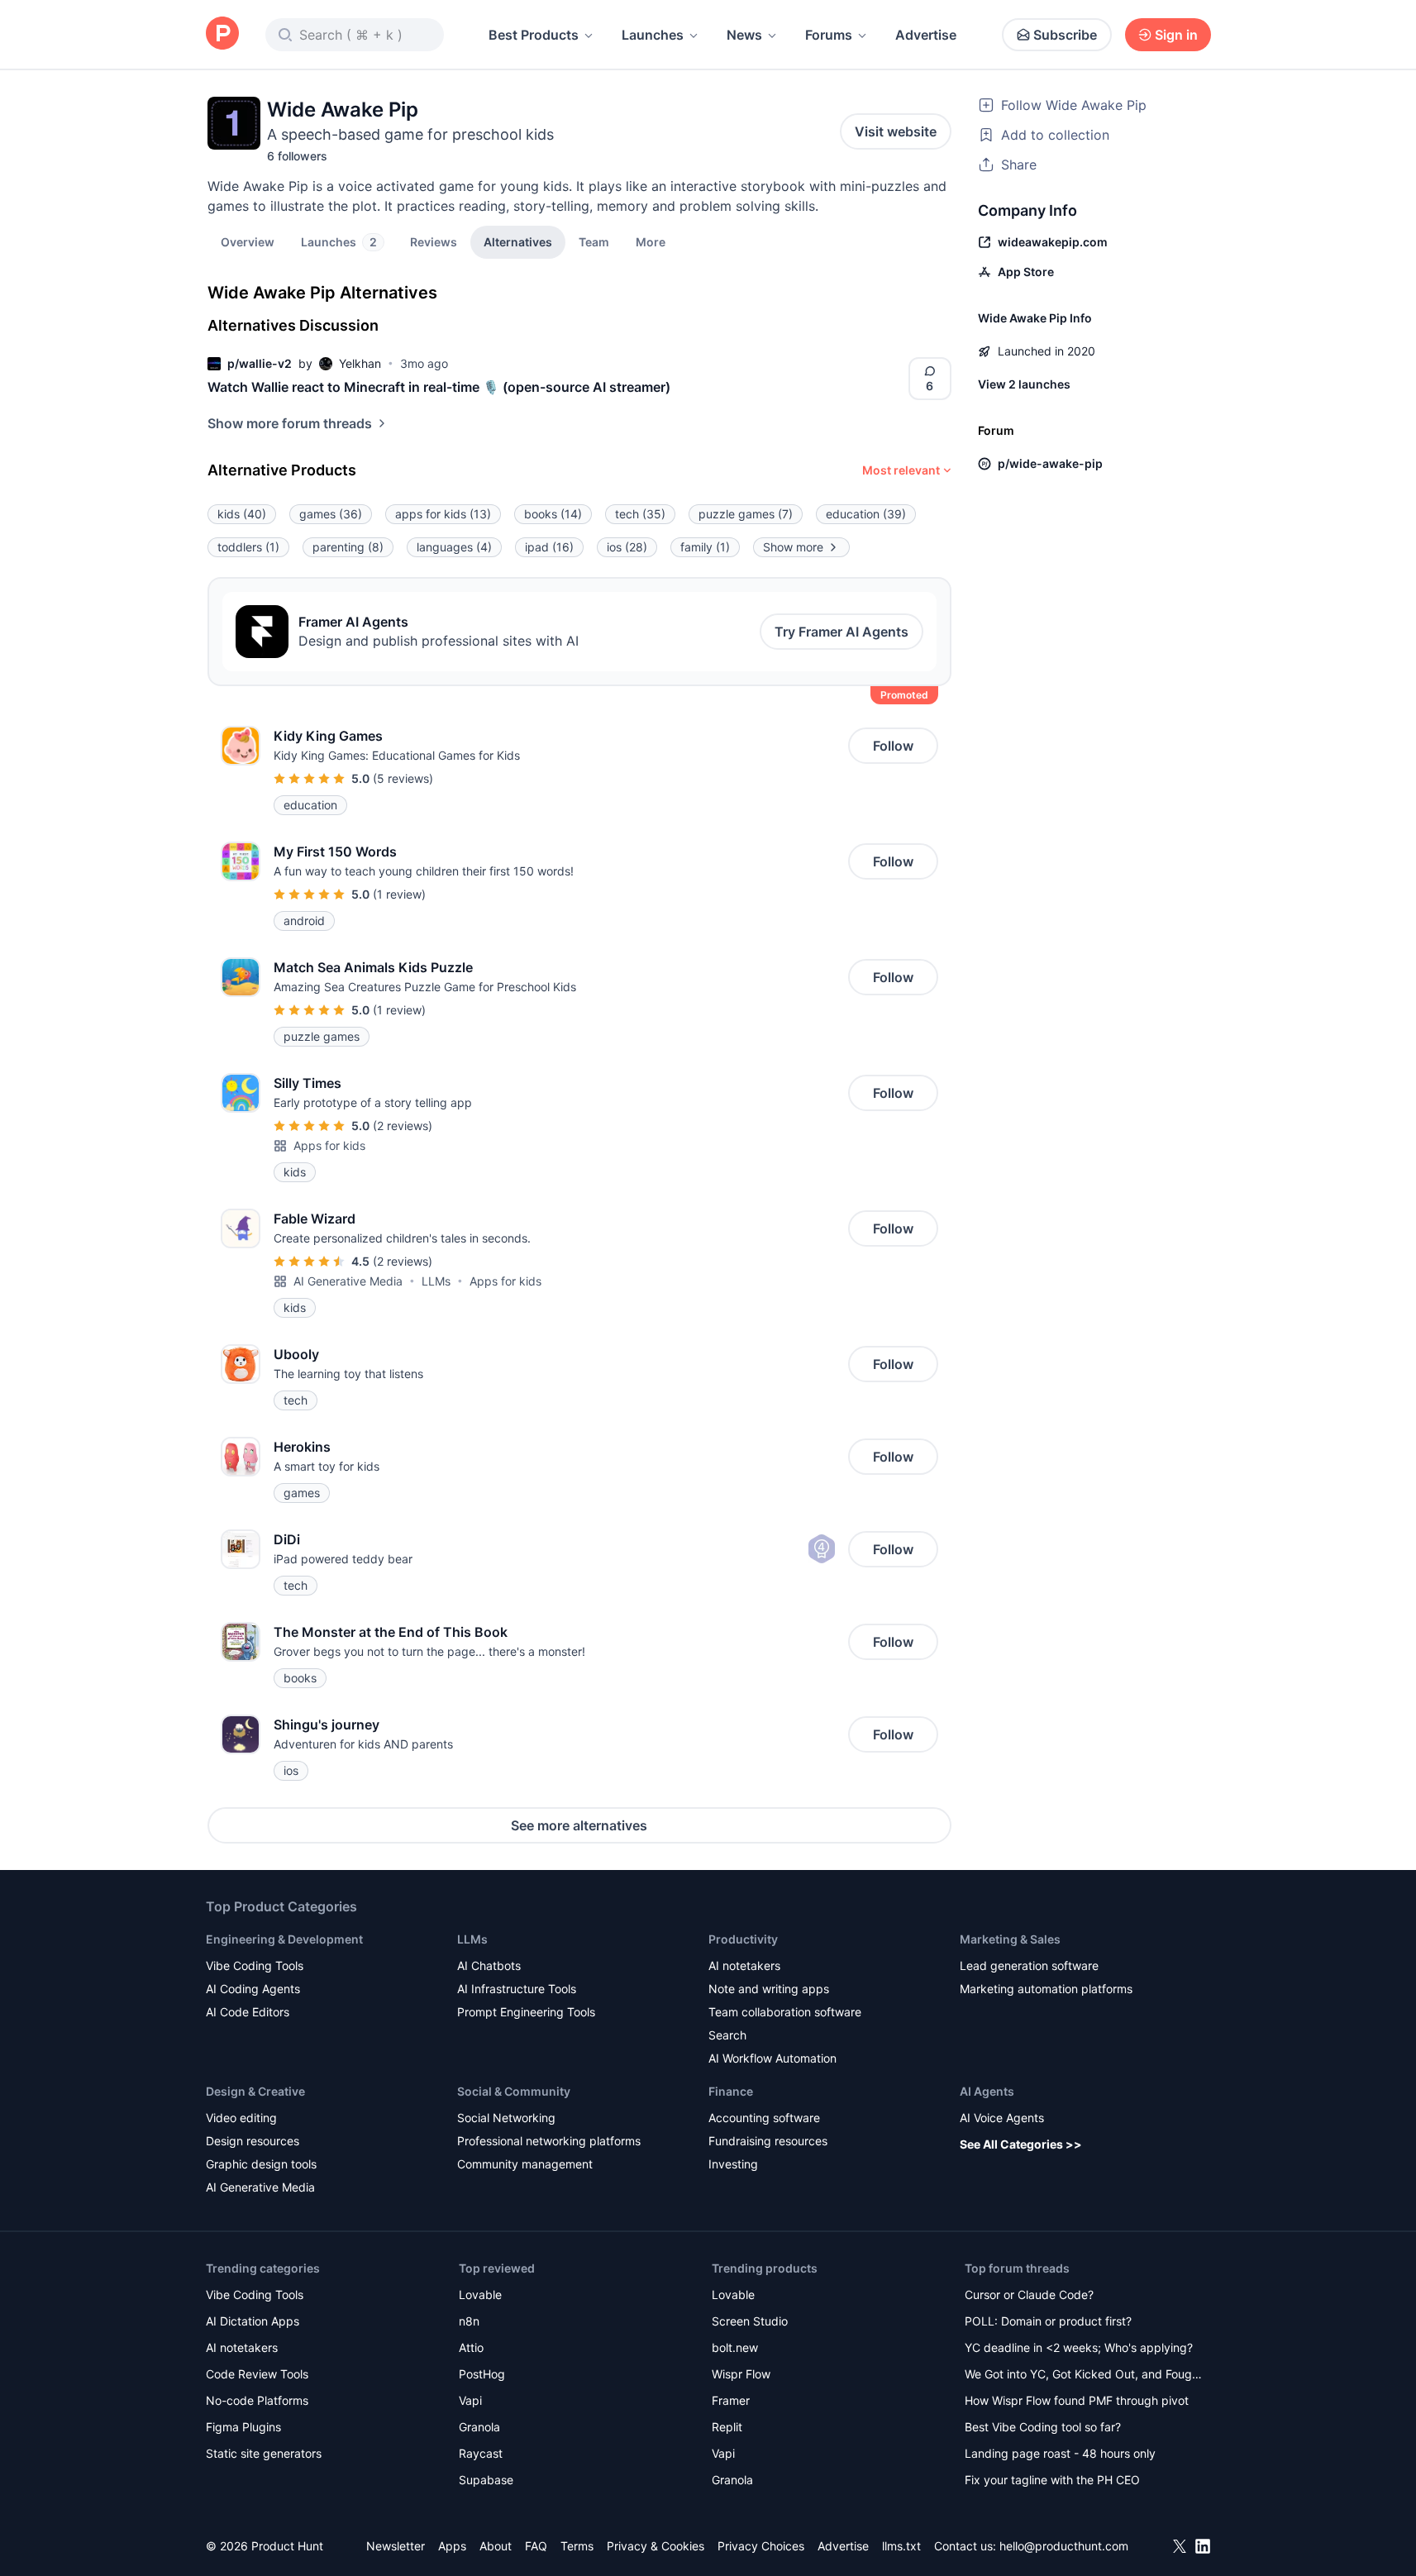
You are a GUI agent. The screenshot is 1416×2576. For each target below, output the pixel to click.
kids (242, 514)
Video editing (241, 2118)
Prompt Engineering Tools (526, 2012)
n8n (469, 2321)
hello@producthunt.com (1064, 2546)
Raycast (481, 2453)
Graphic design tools (261, 2164)
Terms (577, 2546)
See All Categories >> (1021, 2144)
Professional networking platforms (549, 2141)
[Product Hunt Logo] (222, 34)
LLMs (436, 1281)
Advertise (926, 35)
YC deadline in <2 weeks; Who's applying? (1079, 2347)
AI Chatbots (489, 1965)
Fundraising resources (768, 2141)
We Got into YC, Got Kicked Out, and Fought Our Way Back (1084, 2376)
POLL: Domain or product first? (1048, 2321)
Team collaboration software (785, 2012)
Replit (727, 2427)
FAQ (536, 2546)
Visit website (896, 131)
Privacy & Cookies (656, 2546)
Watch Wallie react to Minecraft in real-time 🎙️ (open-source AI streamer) (439, 387)
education (866, 514)
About (496, 2546)
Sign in (1176, 35)
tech (640, 514)
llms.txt (901, 2546)
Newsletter (396, 2546)
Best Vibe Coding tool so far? (1043, 2427)
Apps (452, 2546)
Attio (471, 2347)
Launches (653, 35)
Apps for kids (329, 1145)
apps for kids (443, 514)
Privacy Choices (761, 2546)
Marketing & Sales (1010, 1939)
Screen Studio (750, 2321)
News (744, 35)
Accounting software (764, 2118)
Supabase (486, 2480)
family (705, 547)
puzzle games (746, 514)
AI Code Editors (248, 2012)
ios (627, 547)
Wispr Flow (741, 2374)
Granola (479, 2427)
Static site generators (264, 2453)
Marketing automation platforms (1046, 1989)
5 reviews (403, 778)
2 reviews (403, 1126)
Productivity (743, 1939)
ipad (549, 547)
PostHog (482, 2374)
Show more (793, 547)
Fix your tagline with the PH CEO (1052, 2480)
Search (727, 2035)
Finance (731, 2091)
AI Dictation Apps (253, 2321)
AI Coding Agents (253, 1989)
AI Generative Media (348, 1281)
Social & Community (514, 2091)
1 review (399, 894)
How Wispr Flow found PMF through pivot (1077, 2400)
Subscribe (1065, 35)
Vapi (470, 2400)
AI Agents (987, 2091)
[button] (651, 241)
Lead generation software (1029, 1965)
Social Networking (506, 2118)
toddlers (248, 547)
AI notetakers (744, 1965)
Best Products (534, 35)
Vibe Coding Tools (255, 1965)
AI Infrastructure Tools (517, 1989)
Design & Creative (255, 2091)
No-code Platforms (257, 2400)
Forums (829, 35)
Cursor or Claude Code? (1029, 2295)
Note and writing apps (769, 1989)
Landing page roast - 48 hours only (1060, 2453)
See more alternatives (579, 1825)
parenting (348, 547)
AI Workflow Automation (772, 2058)
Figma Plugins (243, 2427)
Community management (525, 2164)
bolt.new (735, 2347)
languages (454, 547)
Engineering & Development (284, 1939)
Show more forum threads (290, 423)
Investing (733, 2164)
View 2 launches (1024, 384)
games (331, 514)
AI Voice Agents (1002, 2118)
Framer (731, 2400)
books (553, 514)
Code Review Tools (257, 2374)
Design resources (253, 2141)
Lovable (480, 2295)
